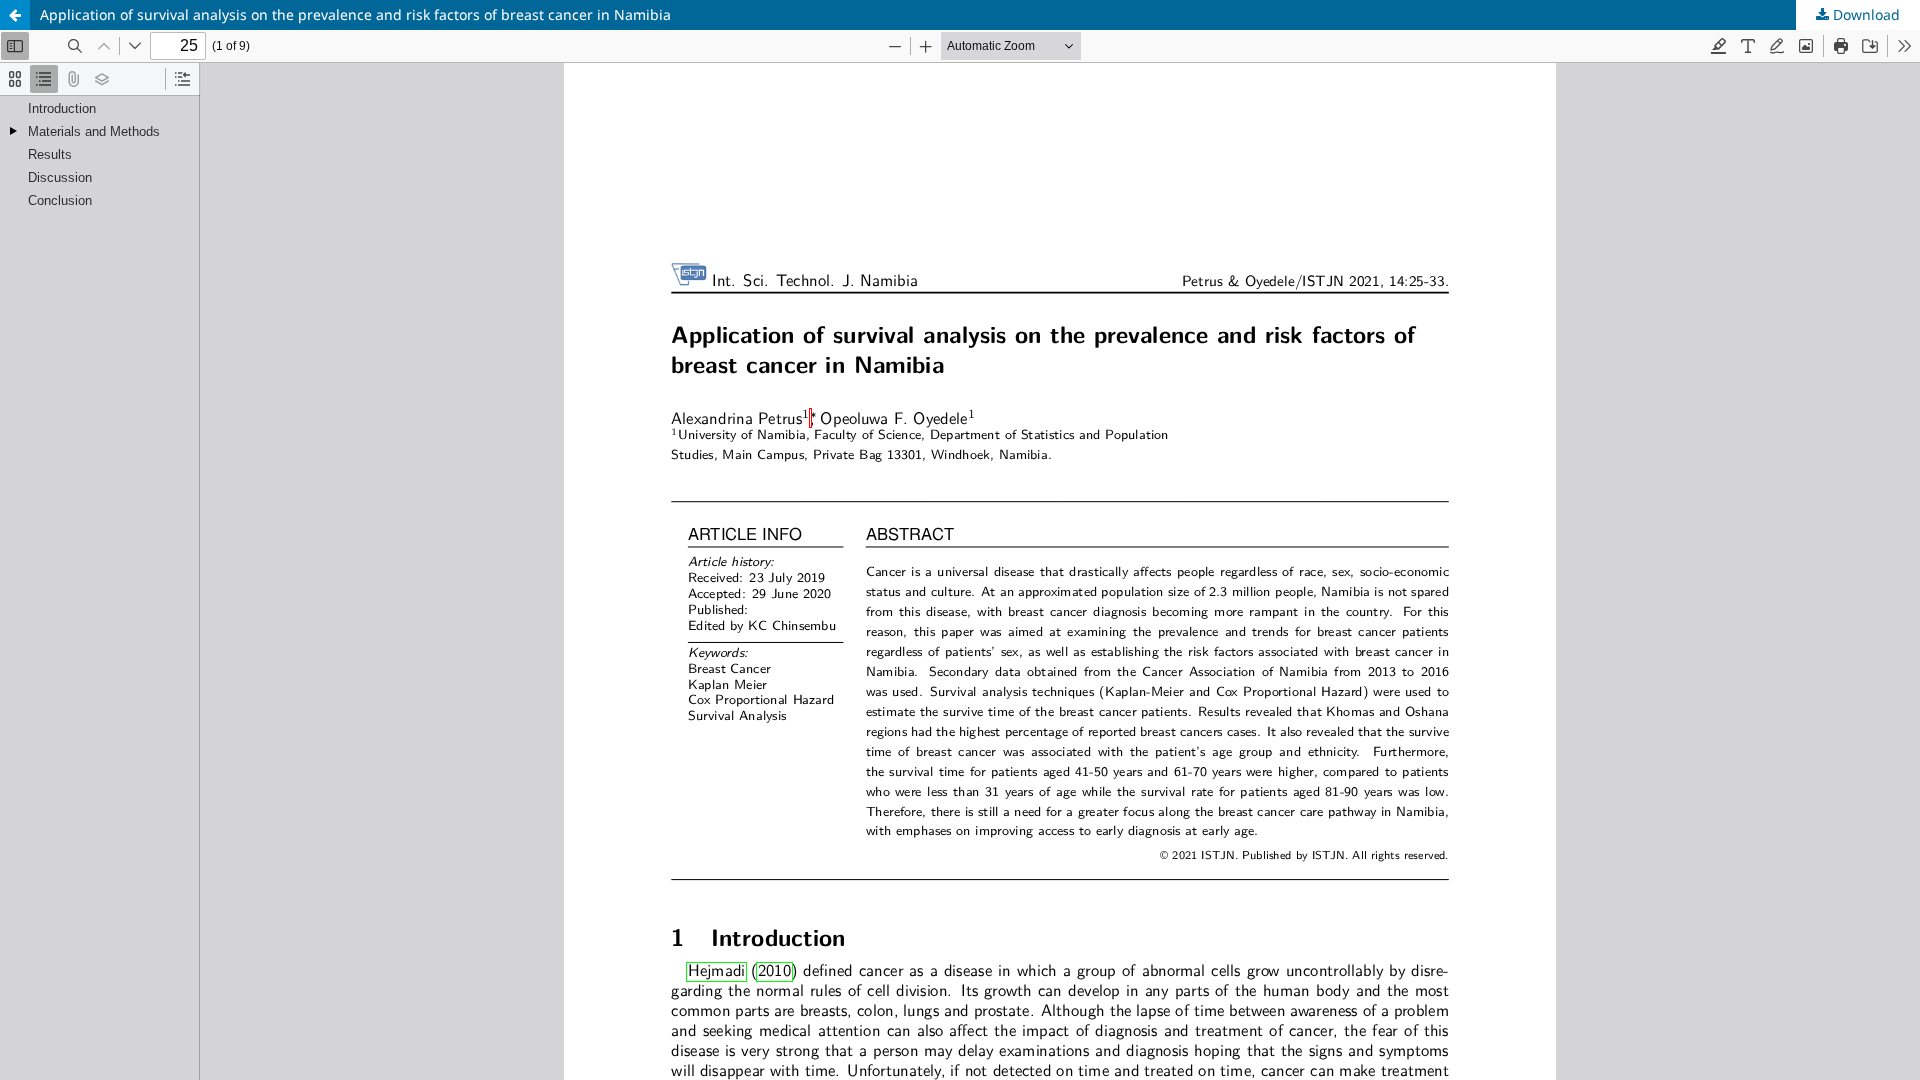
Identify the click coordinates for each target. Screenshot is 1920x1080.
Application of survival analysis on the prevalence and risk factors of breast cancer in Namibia (355, 14)
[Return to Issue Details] (15, 15)
